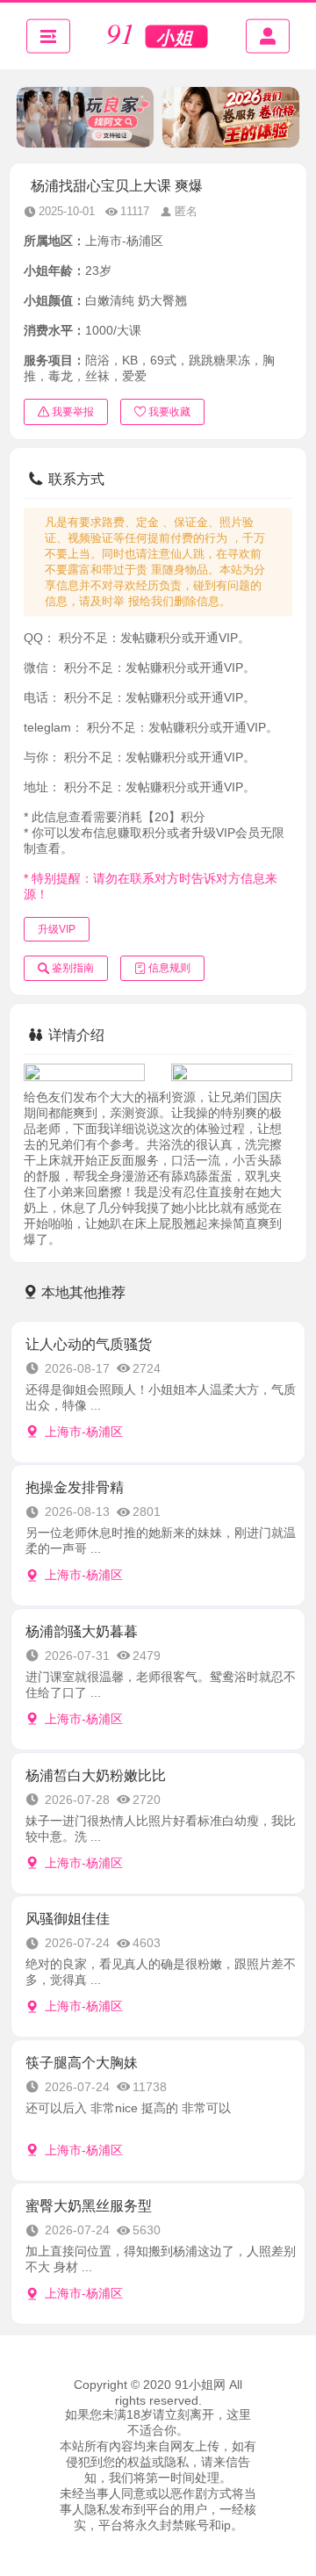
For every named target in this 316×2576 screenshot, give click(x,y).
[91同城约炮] (158, 36)
